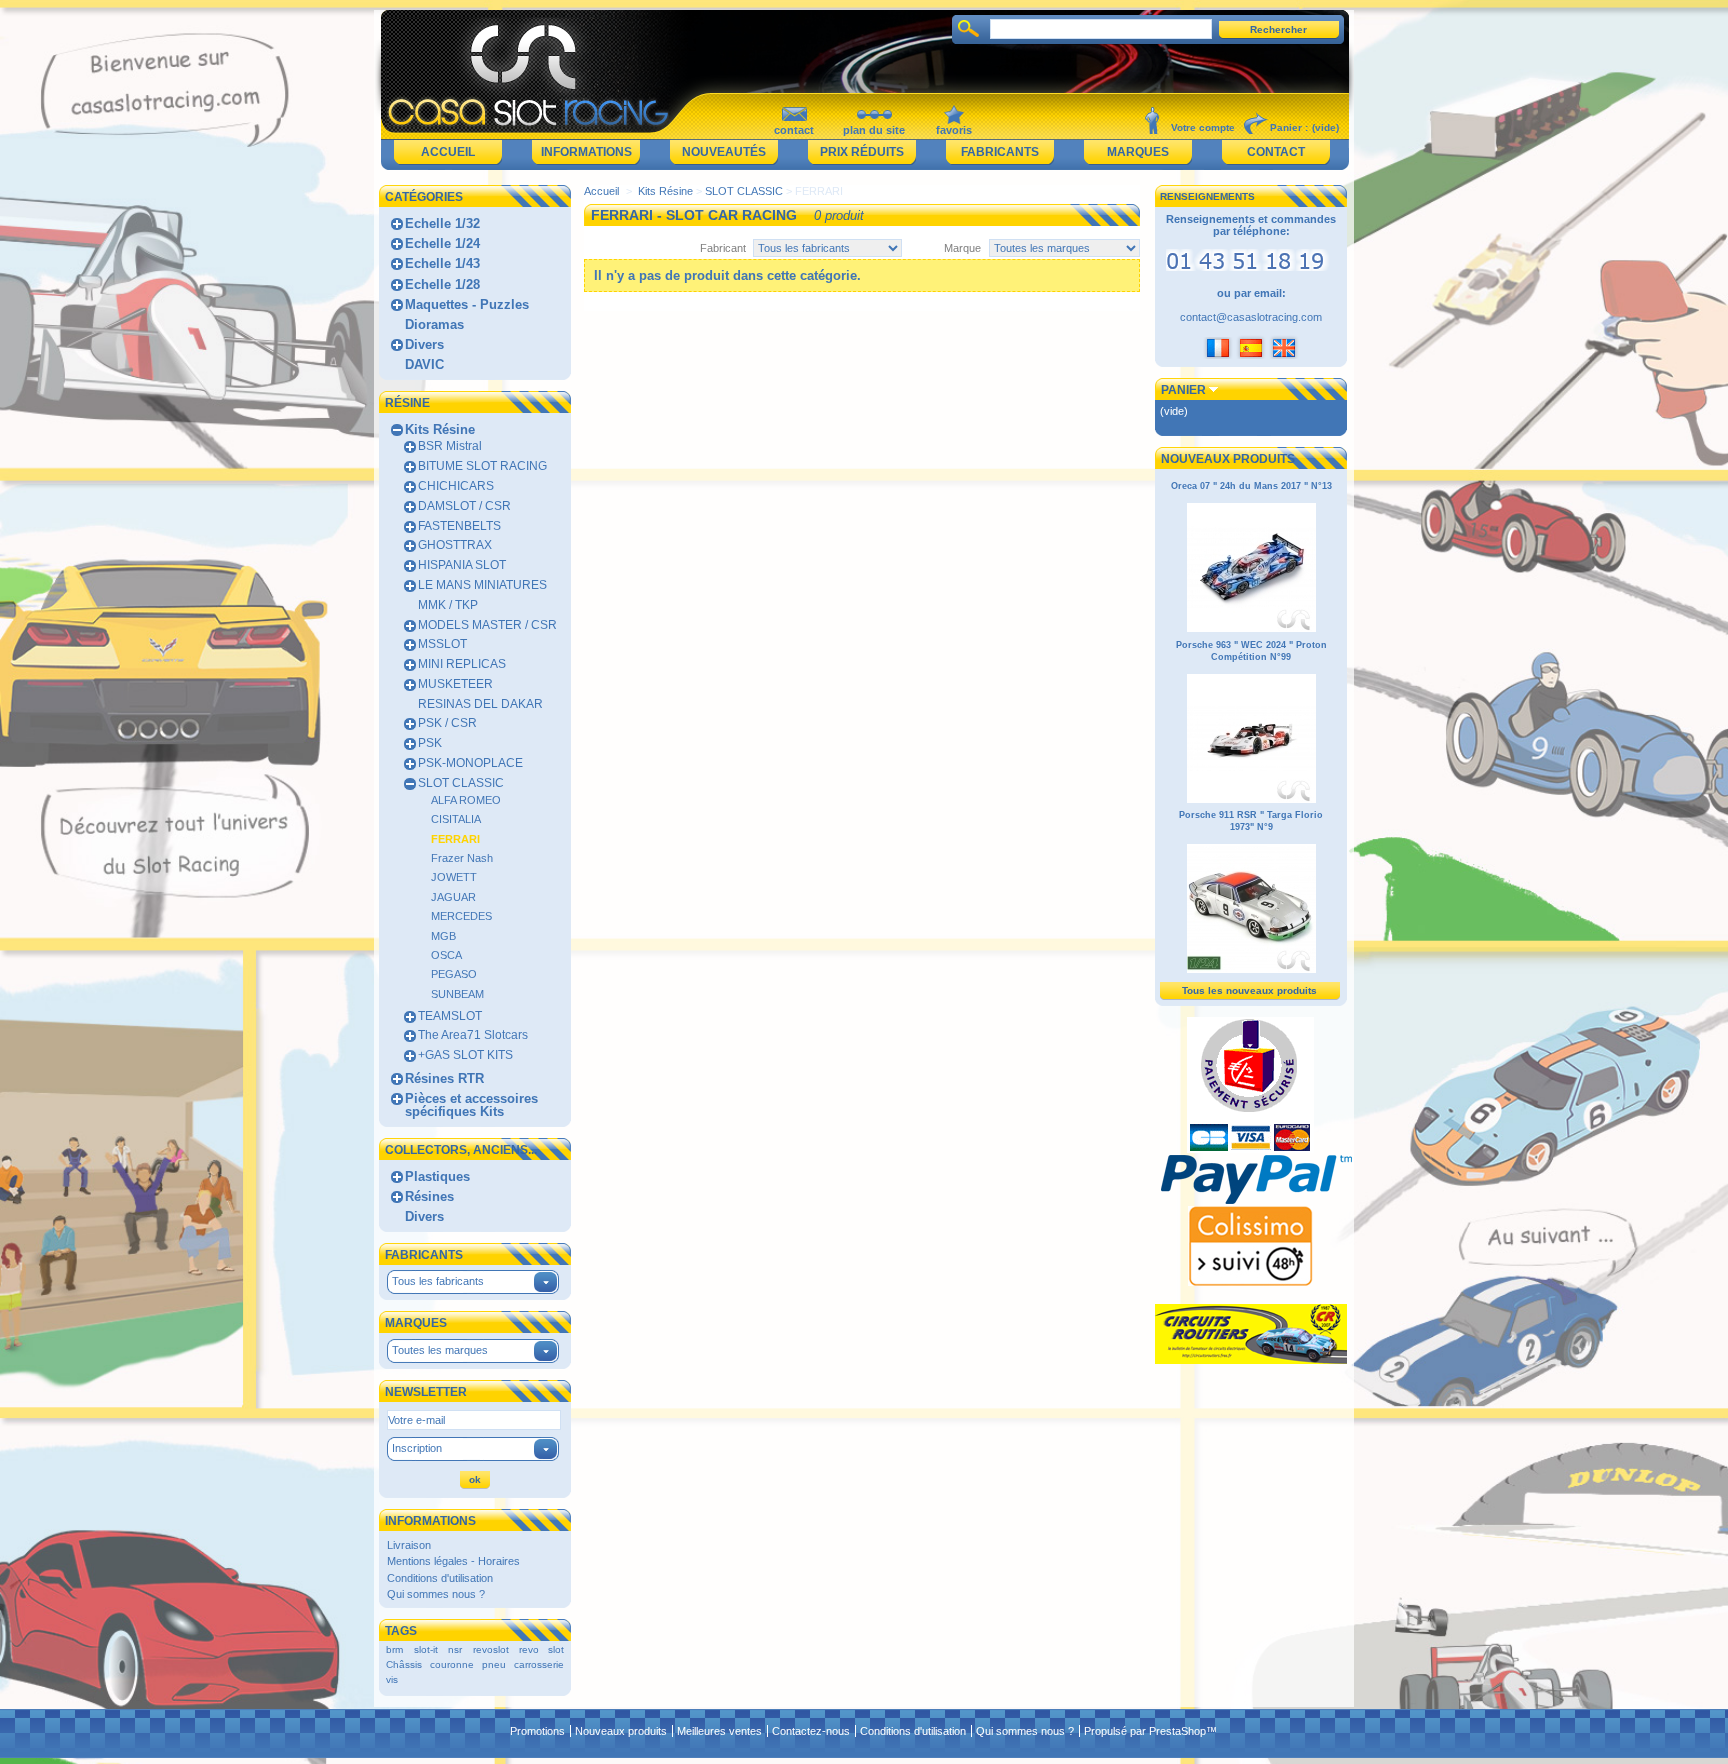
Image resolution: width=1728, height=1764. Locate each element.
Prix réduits (862, 152)
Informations (586, 152)
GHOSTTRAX (455, 545)
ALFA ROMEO (466, 800)
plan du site (874, 130)
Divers (424, 344)
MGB (443, 936)
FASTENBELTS (459, 526)
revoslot (491, 1649)
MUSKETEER (455, 684)
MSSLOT (442, 644)
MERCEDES (461, 916)
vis (392, 1679)
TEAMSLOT (450, 1016)
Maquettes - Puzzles (467, 304)
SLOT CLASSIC (461, 783)
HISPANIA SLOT (462, 565)
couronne (452, 1664)
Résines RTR (444, 1078)
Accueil (448, 152)
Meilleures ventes (719, 1731)
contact (794, 130)
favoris (954, 130)
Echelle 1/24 (442, 243)
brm (394, 1649)
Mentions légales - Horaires (453, 1561)
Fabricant (723, 248)
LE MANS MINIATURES (482, 585)
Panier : (1289, 127)
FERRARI (455, 839)
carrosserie (539, 1664)
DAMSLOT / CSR (464, 506)
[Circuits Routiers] (1251, 1360)
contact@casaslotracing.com (1251, 317)
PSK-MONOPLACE (470, 763)
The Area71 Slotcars (473, 1035)
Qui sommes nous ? (436, 1594)
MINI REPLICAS (462, 664)
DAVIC (424, 364)
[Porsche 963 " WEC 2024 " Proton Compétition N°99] (1251, 800)
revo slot (541, 1649)
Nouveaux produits (1228, 459)
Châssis (404, 1664)
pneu (494, 1664)
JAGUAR (453, 897)
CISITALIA (456, 819)
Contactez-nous (811, 1731)
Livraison (409, 1545)
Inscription (417, 1448)
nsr (455, 1649)
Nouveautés (724, 152)
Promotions (537, 1731)
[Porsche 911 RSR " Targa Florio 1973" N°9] (1251, 970)
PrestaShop (1177, 1731)
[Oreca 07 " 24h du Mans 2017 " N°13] (1251, 629)
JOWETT (454, 877)
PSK (430, 743)
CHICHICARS (456, 486)
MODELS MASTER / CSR (487, 625)
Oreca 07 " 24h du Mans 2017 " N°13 (1251, 486)
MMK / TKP (448, 605)
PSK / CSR (447, 723)
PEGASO (454, 974)
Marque (962, 248)
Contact (1276, 152)
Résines (429, 1196)
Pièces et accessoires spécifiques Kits (471, 1105)
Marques (1138, 152)
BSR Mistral (450, 446)
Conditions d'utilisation (440, 1578)
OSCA (446, 955)
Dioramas (434, 324)
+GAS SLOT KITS (465, 1055)
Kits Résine (440, 429)
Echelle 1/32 (442, 223)
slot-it (426, 1649)
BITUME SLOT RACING (482, 466)
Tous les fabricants (438, 1281)
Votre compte (1203, 127)
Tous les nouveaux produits (1249, 990)
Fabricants (1000, 152)
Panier (1183, 390)
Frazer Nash (462, 858)
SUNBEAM (457, 994)
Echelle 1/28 (442, 284)
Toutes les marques (440, 1350)
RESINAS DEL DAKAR (480, 704)
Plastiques (437, 1176)
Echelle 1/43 (442, 263)
